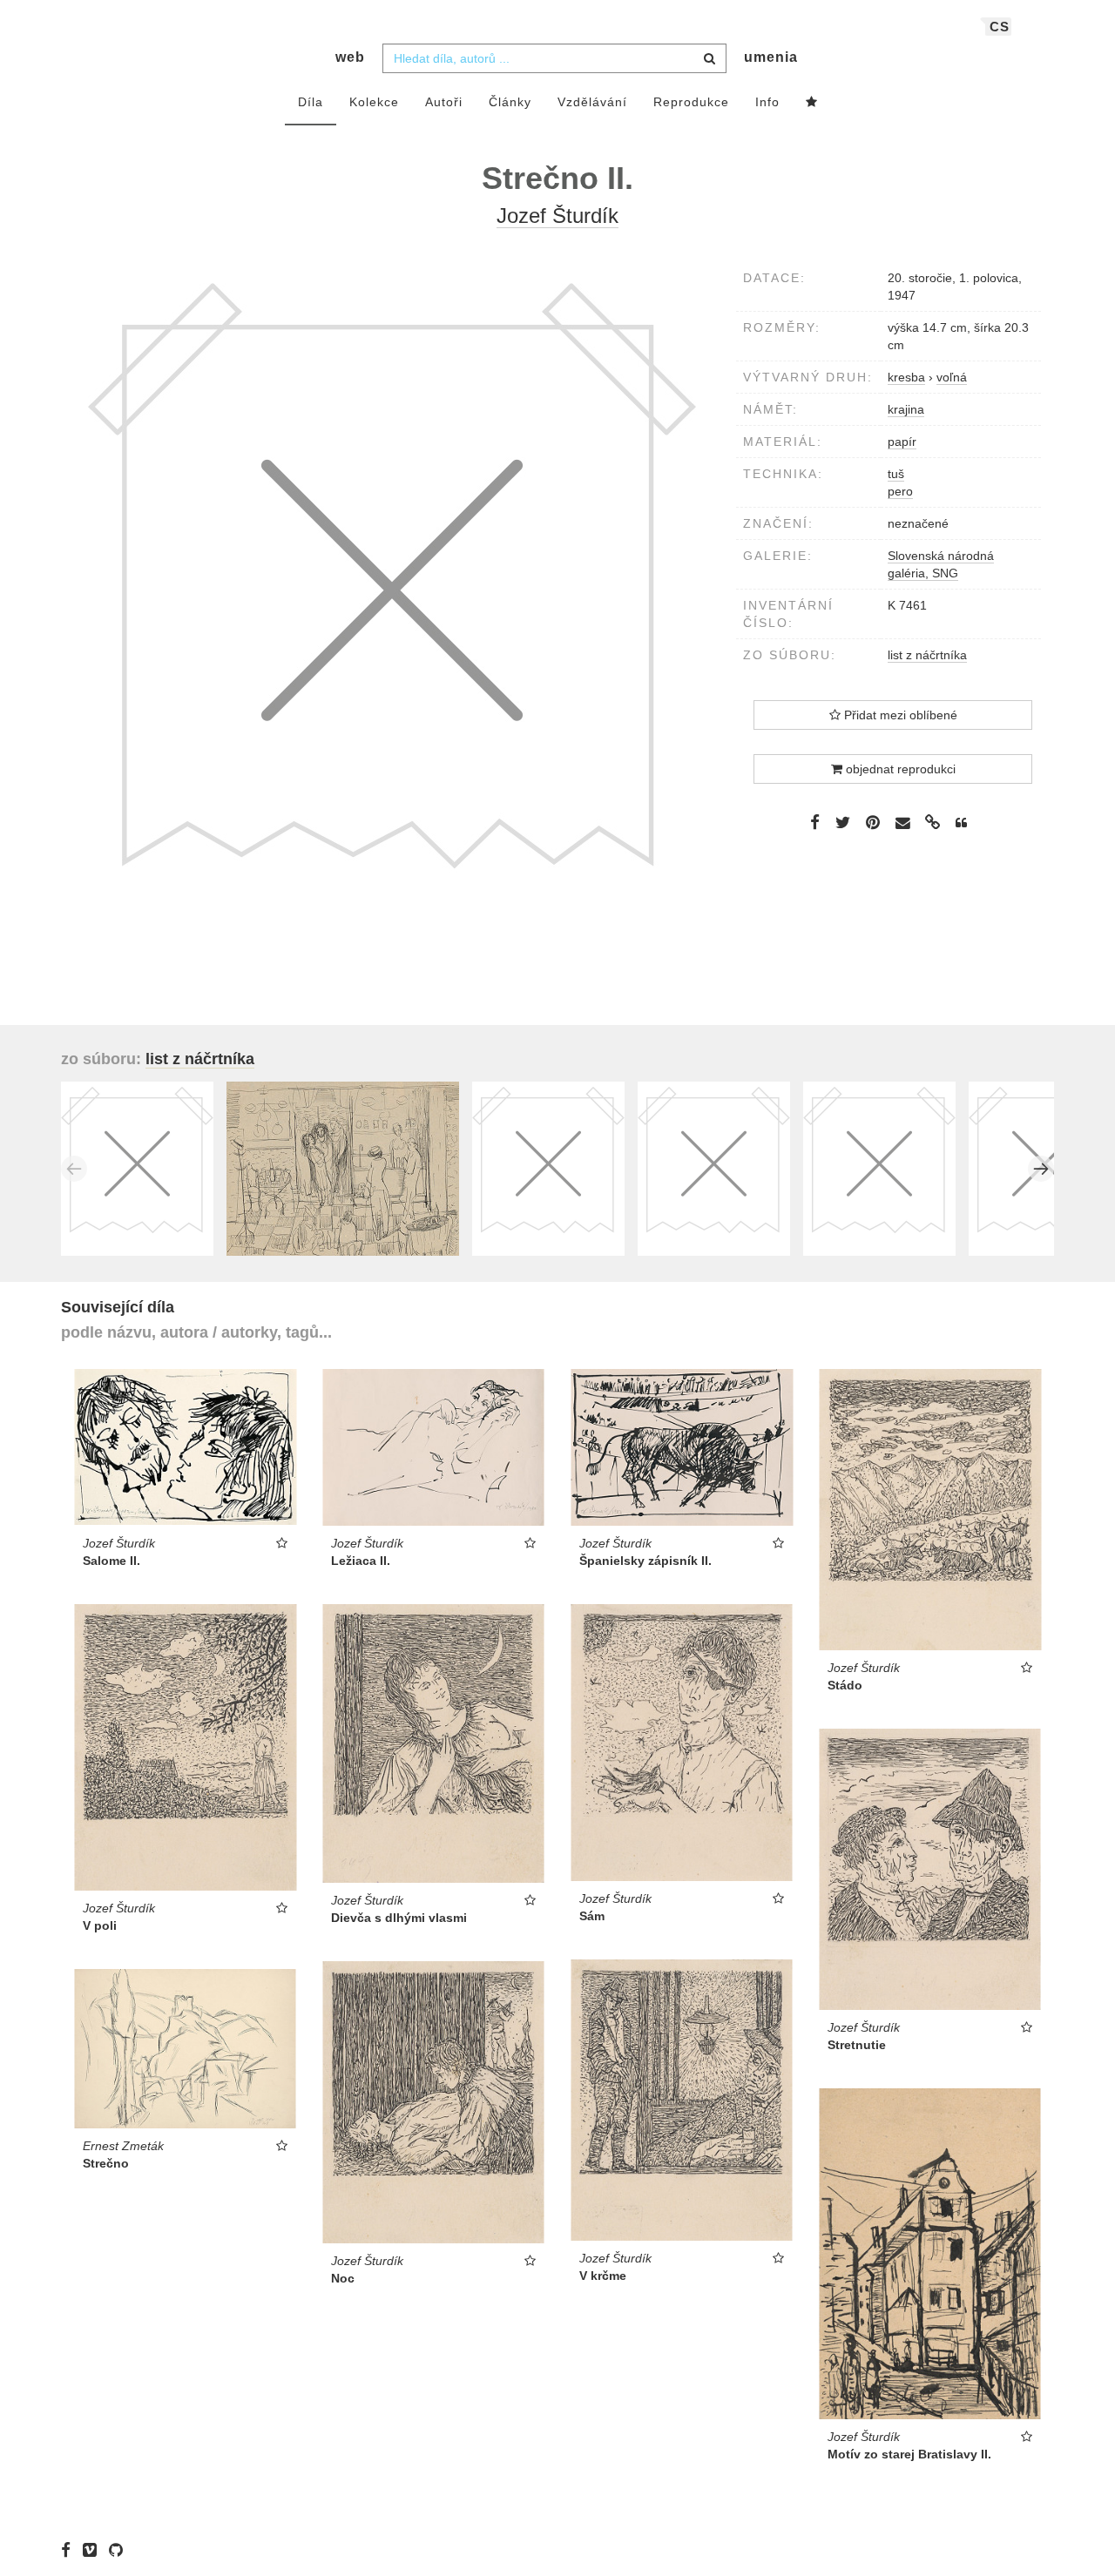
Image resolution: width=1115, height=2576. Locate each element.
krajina (906, 409)
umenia (771, 57)
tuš (896, 474)
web (350, 57)
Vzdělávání (592, 102)
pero (900, 491)
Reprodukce (691, 102)
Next (1041, 1169)
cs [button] (1000, 27)
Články (510, 102)
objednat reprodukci (899, 769)
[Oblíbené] (812, 103)
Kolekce (374, 102)
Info (767, 102)
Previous (74, 1169)
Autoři (444, 102)
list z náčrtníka (927, 655)
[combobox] (554, 58)
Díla (311, 102)
